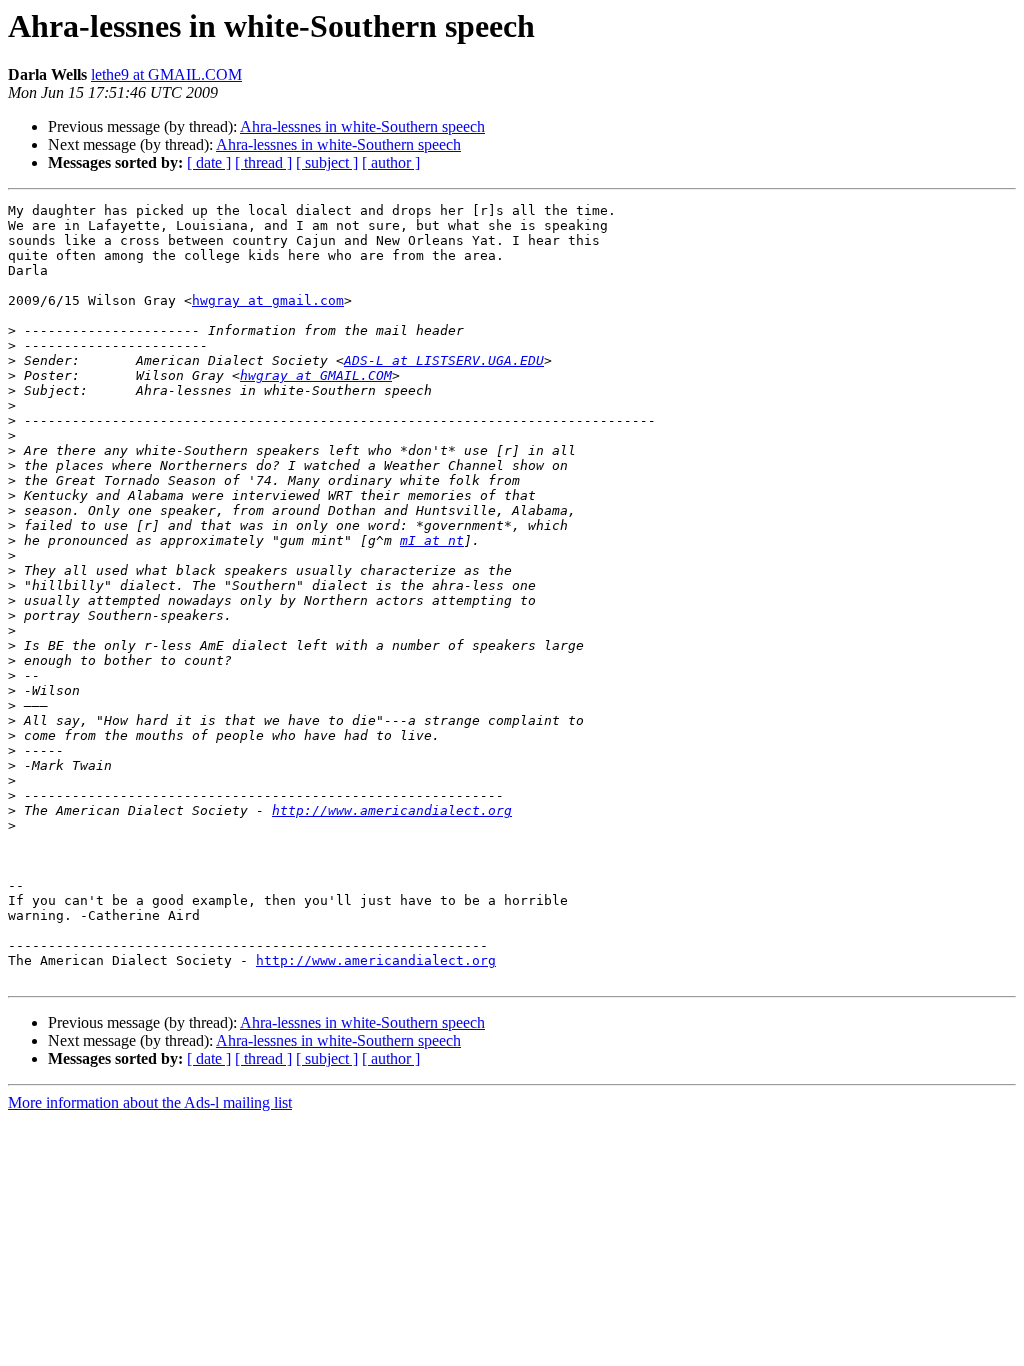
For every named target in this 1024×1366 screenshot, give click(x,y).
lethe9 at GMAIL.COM (166, 74)
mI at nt (432, 540)
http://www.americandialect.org (392, 810)
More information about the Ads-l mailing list (150, 1102)
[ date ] (209, 162)
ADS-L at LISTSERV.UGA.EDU (444, 360)
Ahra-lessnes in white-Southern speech (362, 126)
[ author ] (391, 162)
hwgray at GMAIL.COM (316, 375)
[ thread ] (263, 162)
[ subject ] (327, 162)
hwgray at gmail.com (268, 300)
